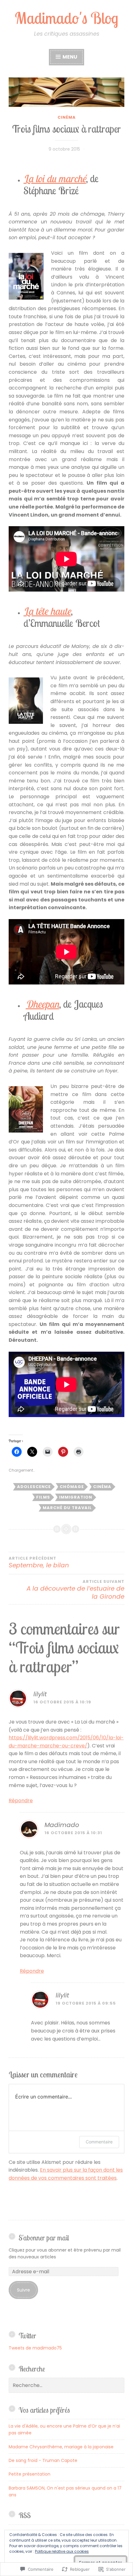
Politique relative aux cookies (62, 2551)
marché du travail (67, 1508)
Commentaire (99, 2142)
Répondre (21, 1801)
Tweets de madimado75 (35, 2348)
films (43, 1497)
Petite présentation (30, 2474)
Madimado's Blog (66, 18)
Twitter (27, 2336)
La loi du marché (55, 178)
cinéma (102, 1487)
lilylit (40, 1694)
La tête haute (47, 611)
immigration (76, 1497)
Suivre (24, 2290)
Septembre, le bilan (39, 1563)
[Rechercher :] (66, 2385)
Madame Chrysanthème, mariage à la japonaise (61, 2447)
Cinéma (67, 117)
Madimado (62, 1825)
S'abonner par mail (44, 2238)
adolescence (34, 1487)
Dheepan (42, 1004)
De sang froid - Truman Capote (43, 2460)
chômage (72, 1487)
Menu (69, 57)
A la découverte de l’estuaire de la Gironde (75, 1590)
